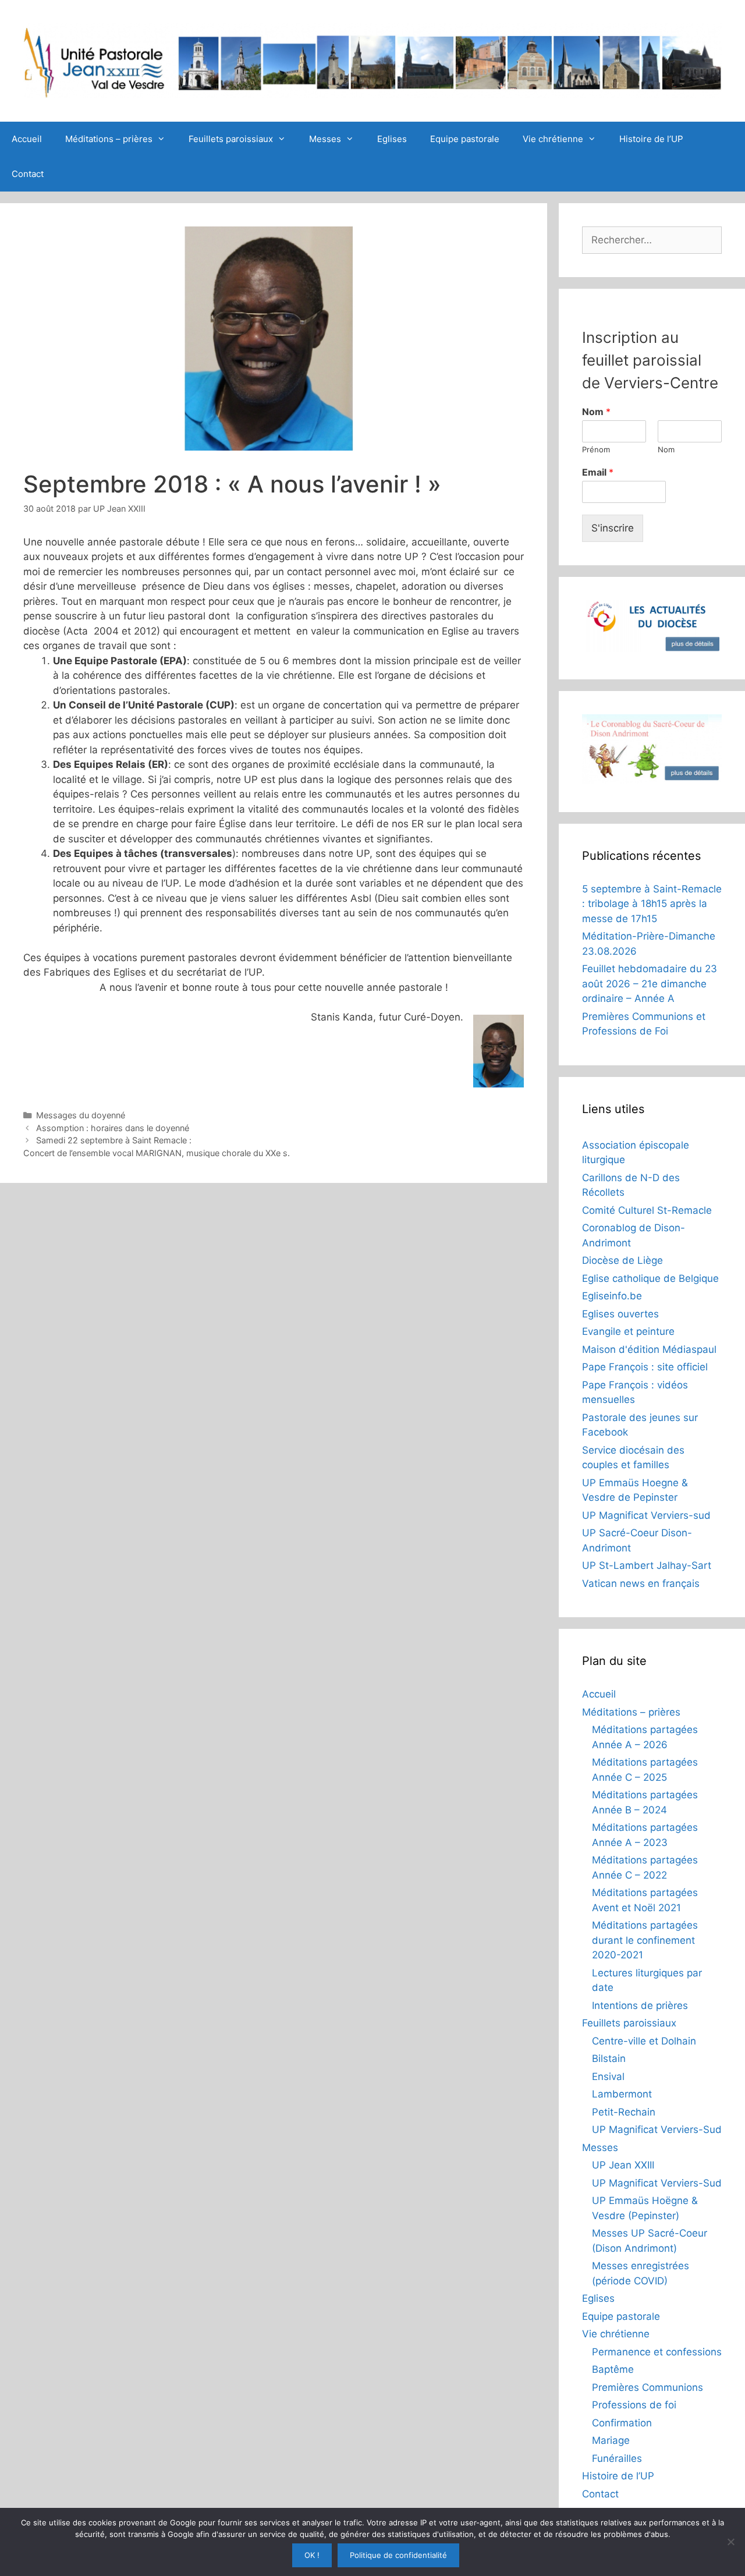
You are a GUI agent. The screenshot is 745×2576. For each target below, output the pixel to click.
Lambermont (622, 2094)
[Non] (730, 2542)
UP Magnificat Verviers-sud (646, 1515)
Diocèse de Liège (622, 1260)
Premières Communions (648, 2387)
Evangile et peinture (628, 1331)
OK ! (312, 2555)
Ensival (608, 2077)
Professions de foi (634, 2405)
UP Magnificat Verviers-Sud (657, 2129)
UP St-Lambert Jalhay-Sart (647, 1565)
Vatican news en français (641, 1583)
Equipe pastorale (465, 139)
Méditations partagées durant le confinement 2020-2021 (645, 1940)
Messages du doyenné (81, 1115)
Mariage (611, 2440)
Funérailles (617, 2458)
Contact (28, 174)
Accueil (27, 139)
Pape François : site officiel (645, 1367)
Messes (325, 139)
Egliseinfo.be (612, 1296)
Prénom (596, 449)
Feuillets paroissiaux (231, 139)
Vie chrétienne (553, 139)
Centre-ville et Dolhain (644, 2041)
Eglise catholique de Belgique (650, 1278)
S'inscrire (613, 528)
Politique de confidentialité (398, 2555)
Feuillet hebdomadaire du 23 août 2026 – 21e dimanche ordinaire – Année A (650, 984)
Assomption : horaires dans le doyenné (113, 1128)
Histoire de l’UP (651, 139)
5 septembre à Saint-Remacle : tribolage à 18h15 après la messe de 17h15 (652, 904)
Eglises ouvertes (620, 1314)
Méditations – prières (109, 139)
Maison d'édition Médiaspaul (649, 1349)
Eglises (392, 139)
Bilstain (609, 2058)
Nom (596, 412)
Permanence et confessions (657, 2352)
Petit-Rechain (624, 2112)
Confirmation (622, 2423)
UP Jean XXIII (623, 2165)
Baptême (613, 2369)
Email (598, 472)
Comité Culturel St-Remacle (647, 1210)
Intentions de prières (640, 2005)
